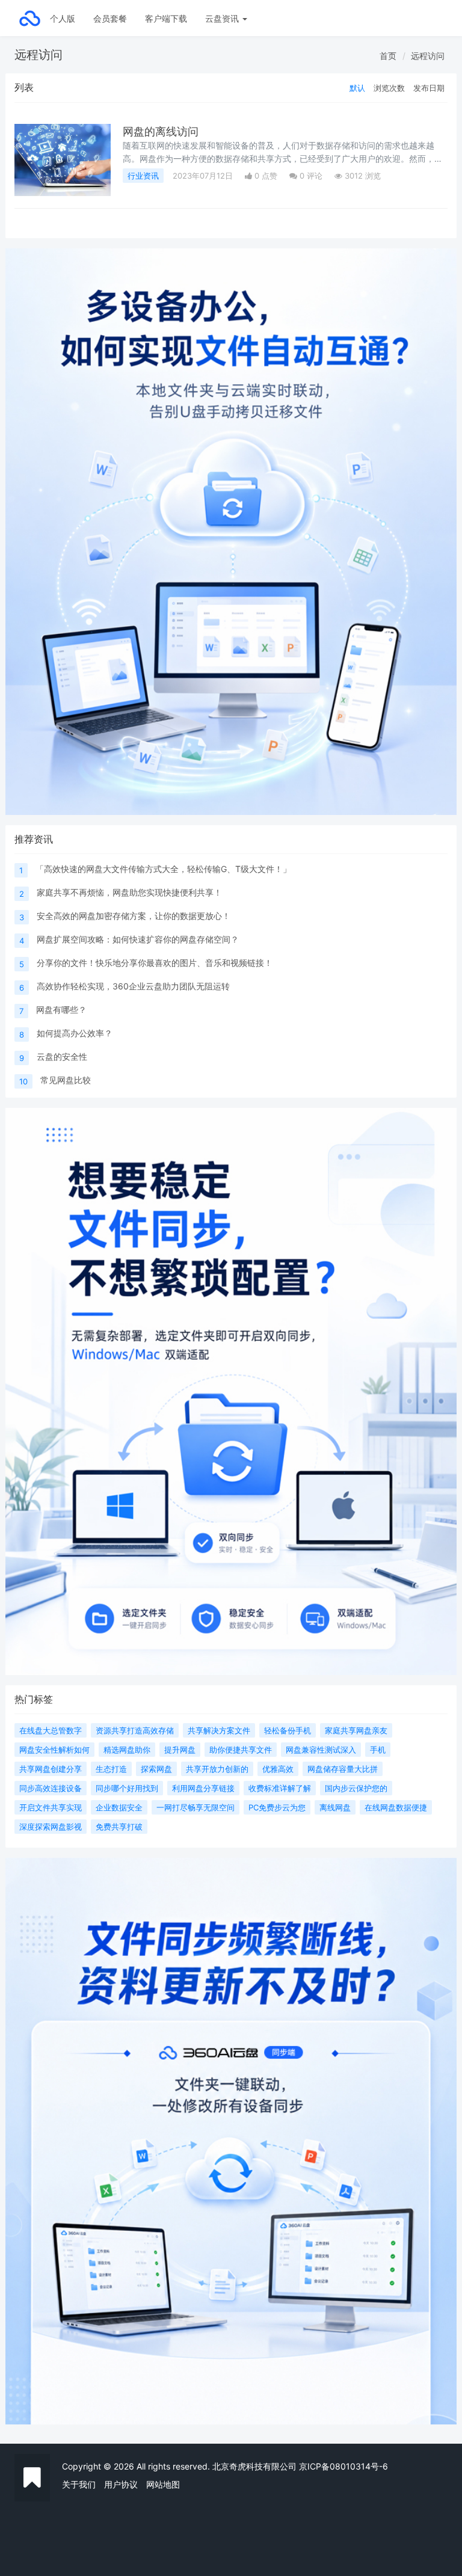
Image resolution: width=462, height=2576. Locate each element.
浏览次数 (389, 88)
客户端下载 (166, 18)
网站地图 (163, 2484)
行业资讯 (143, 176)
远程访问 (428, 56)
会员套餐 (110, 18)
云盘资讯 (223, 18)
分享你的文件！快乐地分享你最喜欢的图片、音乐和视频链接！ (155, 963)
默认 (357, 88)
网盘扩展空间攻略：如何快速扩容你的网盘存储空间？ (138, 939)
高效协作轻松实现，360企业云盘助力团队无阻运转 (133, 986)
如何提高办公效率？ (75, 1033)
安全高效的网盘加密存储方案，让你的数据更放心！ (134, 916)
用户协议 (121, 2484)
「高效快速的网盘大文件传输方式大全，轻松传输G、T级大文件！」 (163, 869)
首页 (388, 56)
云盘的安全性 (62, 1056)
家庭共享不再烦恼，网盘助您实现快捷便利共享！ (129, 892)
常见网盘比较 (66, 1080)
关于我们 (79, 2484)
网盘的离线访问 (161, 131)
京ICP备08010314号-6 (343, 2466)
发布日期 (429, 88)
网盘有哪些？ (61, 1010)
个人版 (63, 18)
